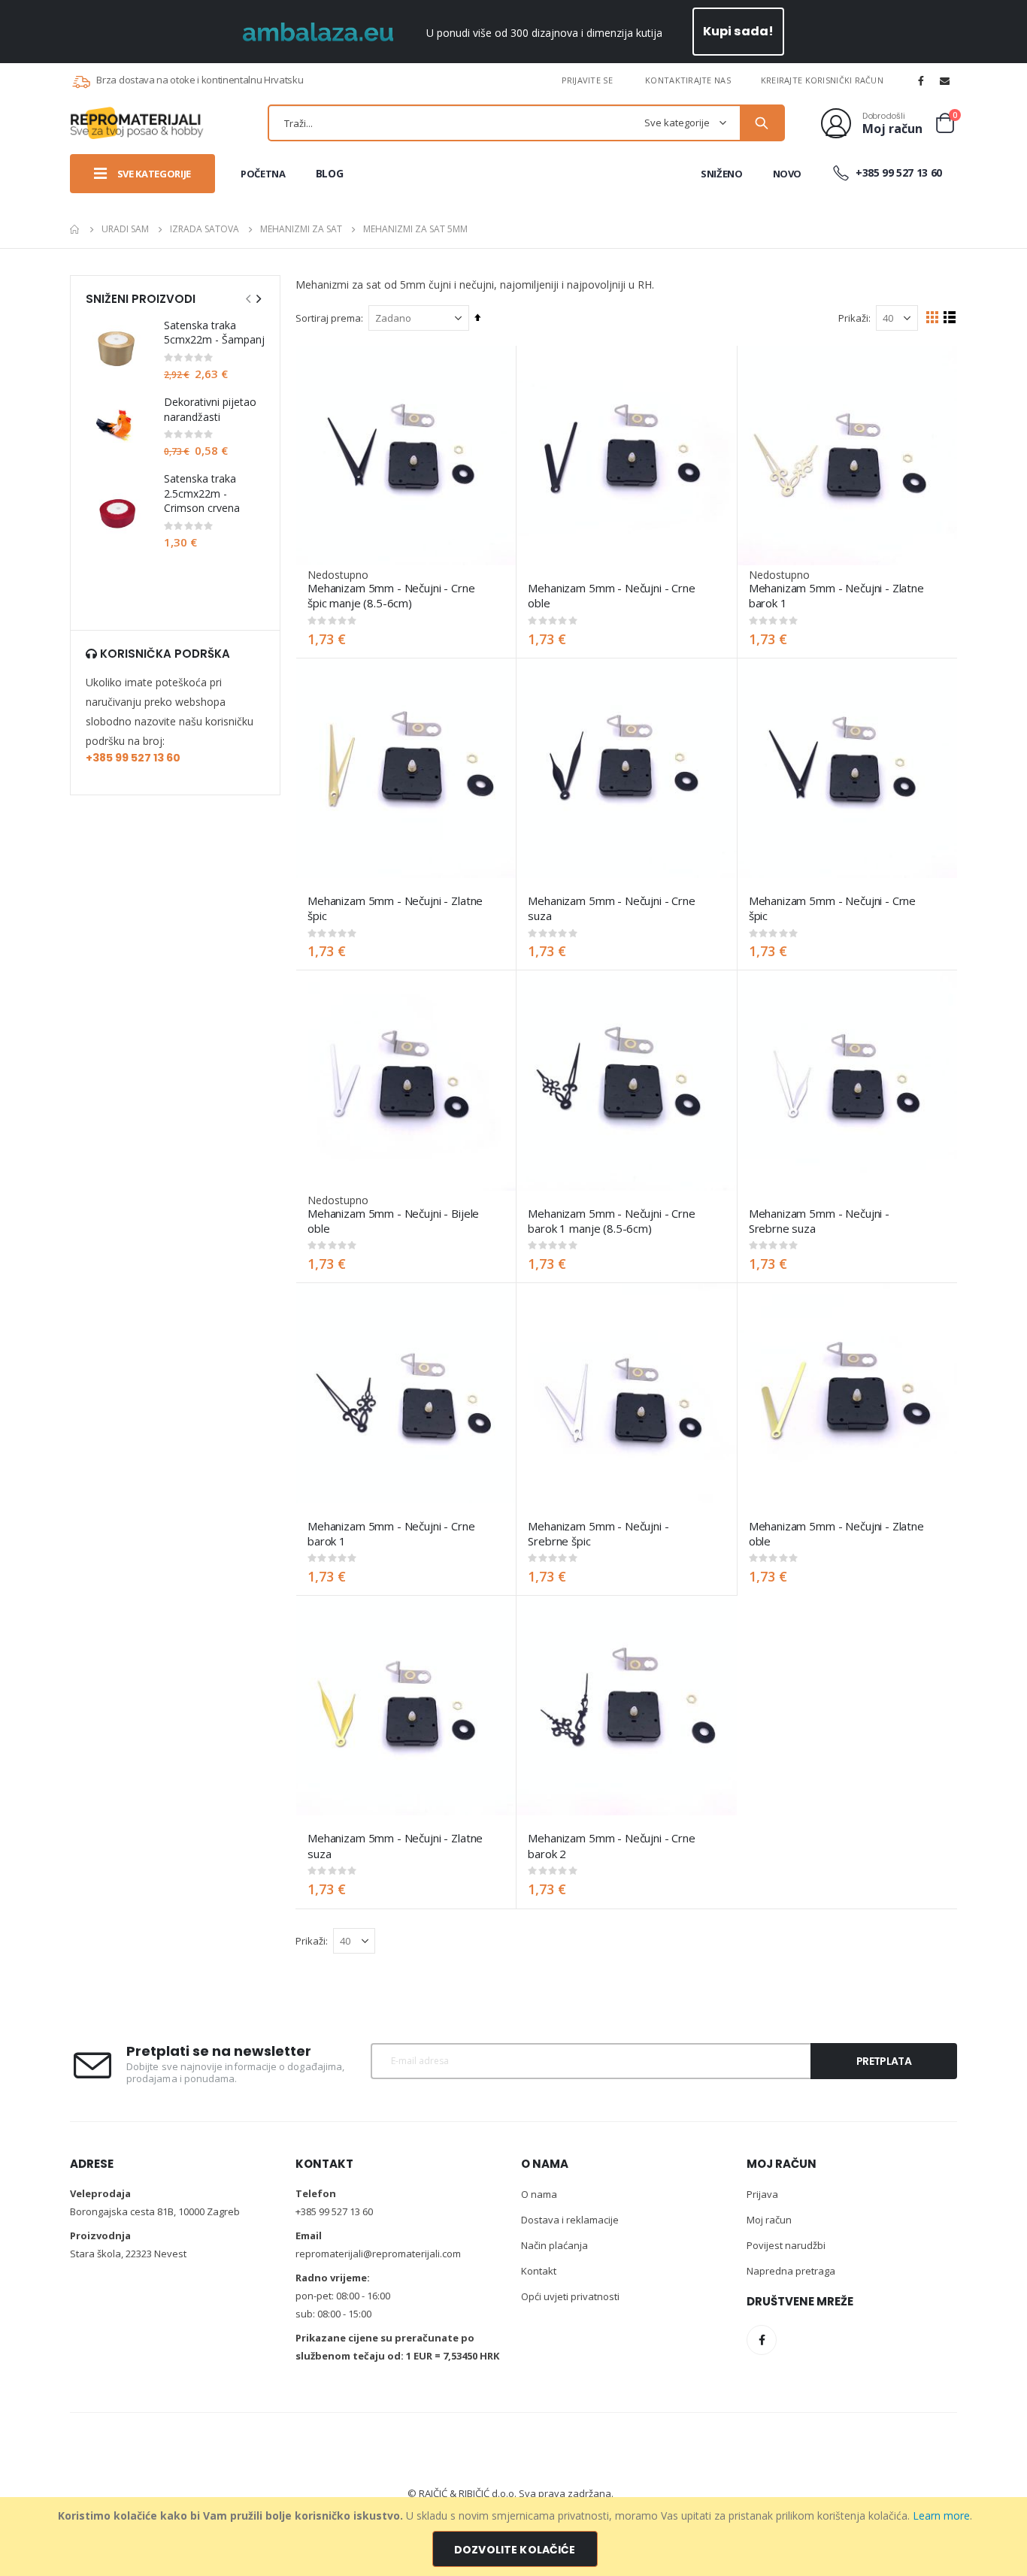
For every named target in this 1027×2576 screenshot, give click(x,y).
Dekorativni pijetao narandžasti (210, 409)
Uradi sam (125, 229)
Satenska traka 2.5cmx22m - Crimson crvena (202, 493)
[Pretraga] (762, 123)
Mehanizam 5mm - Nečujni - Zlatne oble (836, 1533)
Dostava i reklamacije (570, 2220)
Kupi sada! (739, 31)
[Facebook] (921, 80)
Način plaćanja (554, 2245)
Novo (788, 174)
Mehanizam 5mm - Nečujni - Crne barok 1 (391, 1533)
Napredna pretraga (791, 2271)
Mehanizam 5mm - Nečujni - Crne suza (612, 908)
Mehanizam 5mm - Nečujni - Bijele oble (393, 1221)
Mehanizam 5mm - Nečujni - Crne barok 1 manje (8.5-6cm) (612, 1221)
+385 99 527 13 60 (897, 173)
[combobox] (526, 123)
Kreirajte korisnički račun (822, 80)
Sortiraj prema (328, 318)
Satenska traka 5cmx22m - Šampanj (214, 333)
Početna (75, 229)
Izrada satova (204, 229)
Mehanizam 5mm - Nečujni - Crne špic (833, 908)
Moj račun (769, 2220)
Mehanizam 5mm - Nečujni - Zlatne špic (395, 908)
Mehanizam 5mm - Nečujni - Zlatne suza (395, 1845)
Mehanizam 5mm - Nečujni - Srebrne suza (819, 1221)
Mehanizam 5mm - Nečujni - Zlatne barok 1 (836, 595)
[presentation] (258, 298)
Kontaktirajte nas (688, 80)
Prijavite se (587, 80)
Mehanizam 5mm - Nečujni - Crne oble (612, 595)
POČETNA (263, 174)
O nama (539, 2194)
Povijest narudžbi (786, 2245)
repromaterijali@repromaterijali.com (378, 2254)
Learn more (941, 2515)
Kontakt (539, 2271)
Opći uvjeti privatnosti (570, 2296)
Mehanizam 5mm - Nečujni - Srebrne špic (598, 1533)
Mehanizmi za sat (301, 229)
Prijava (762, 2194)
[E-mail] (945, 80)
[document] (515, 2537)
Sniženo (722, 174)
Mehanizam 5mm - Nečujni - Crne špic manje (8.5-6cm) (391, 595)
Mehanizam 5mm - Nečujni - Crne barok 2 (612, 1845)
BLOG (330, 173)
